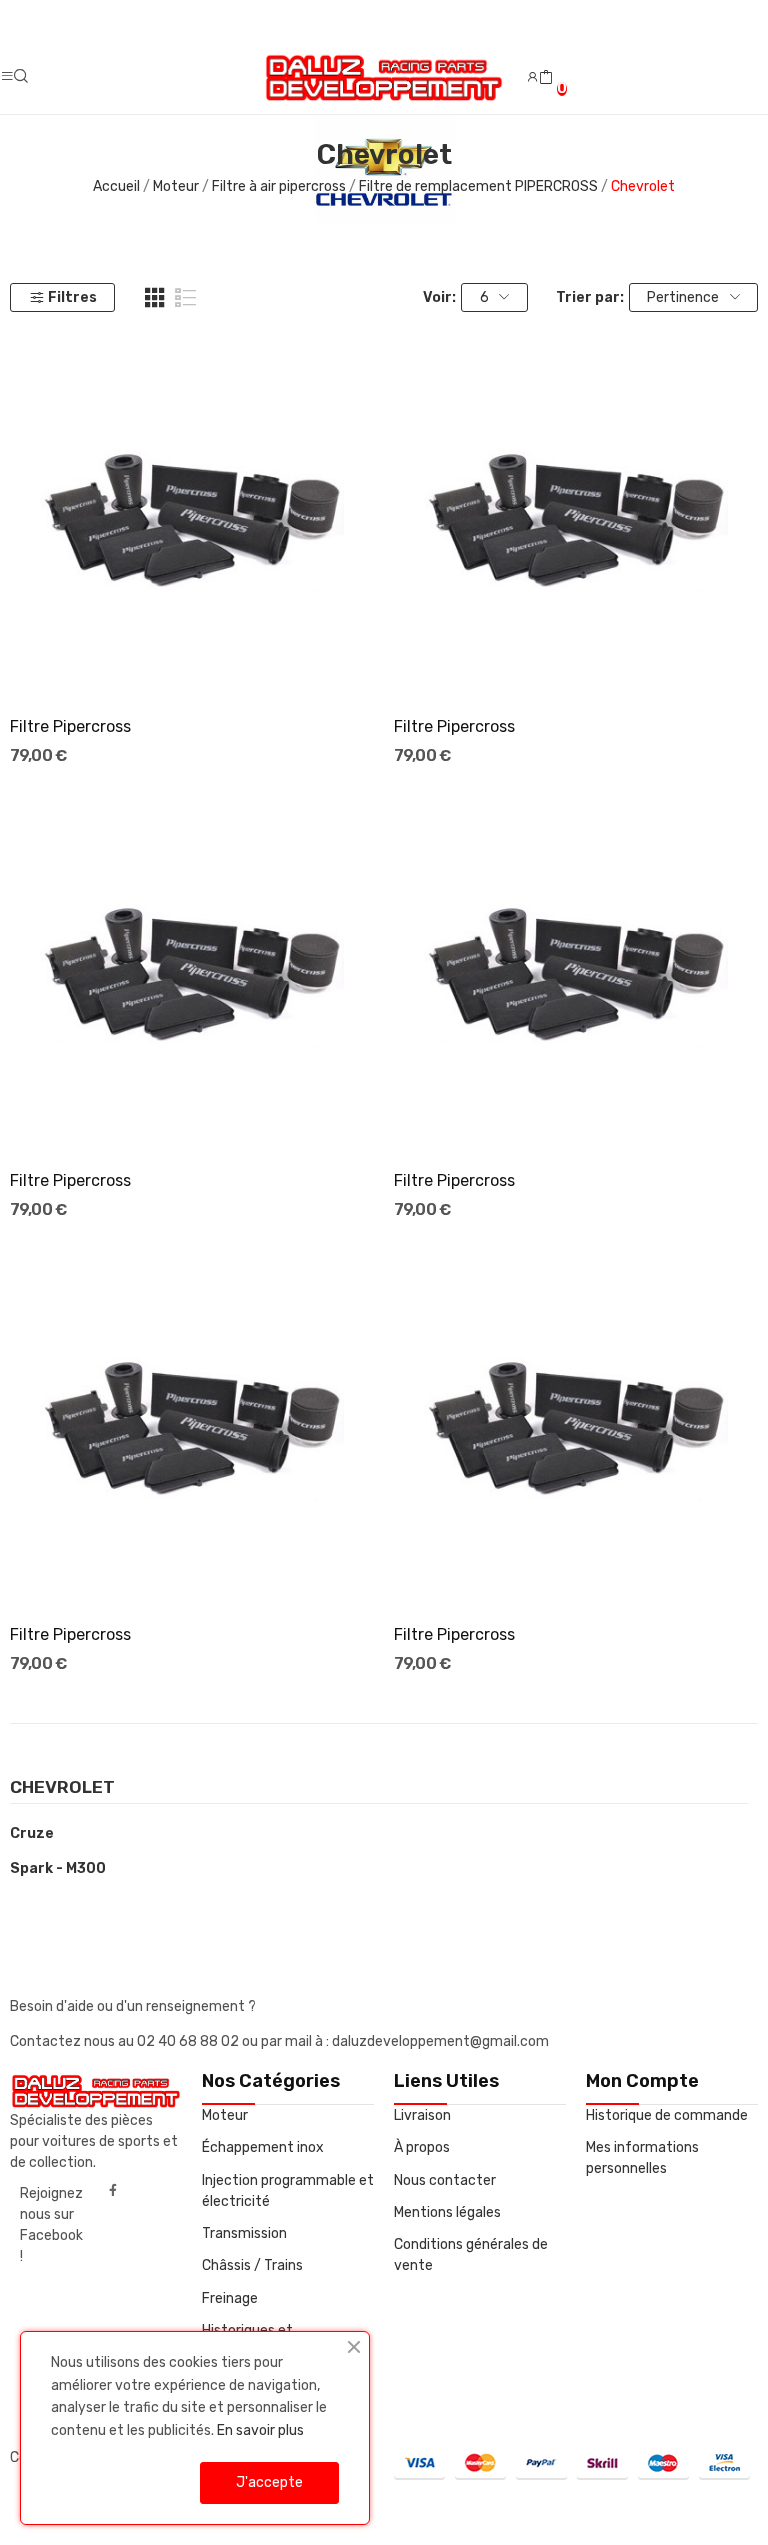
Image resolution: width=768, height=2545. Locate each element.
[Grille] (155, 298)
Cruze (32, 1833)
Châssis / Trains (252, 2265)
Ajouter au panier (192, 663)
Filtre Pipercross (70, 726)
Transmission (244, 2233)
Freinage (230, 2298)
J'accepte (269, 2482)
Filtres (72, 297)
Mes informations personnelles (642, 2158)
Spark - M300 (58, 1868)
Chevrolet (62, 1788)
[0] (546, 78)
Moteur (225, 2115)
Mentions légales (447, 2212)
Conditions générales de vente (471, 2255)
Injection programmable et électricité (288, 2191)
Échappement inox (263, 2147)
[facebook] (113, 2191)
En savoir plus (260, 2430)
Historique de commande (667, 2115)
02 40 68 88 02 (189, 2041)
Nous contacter (445, 2180)
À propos (422, 2147)
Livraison (422, 2115)
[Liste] (186, 298)
